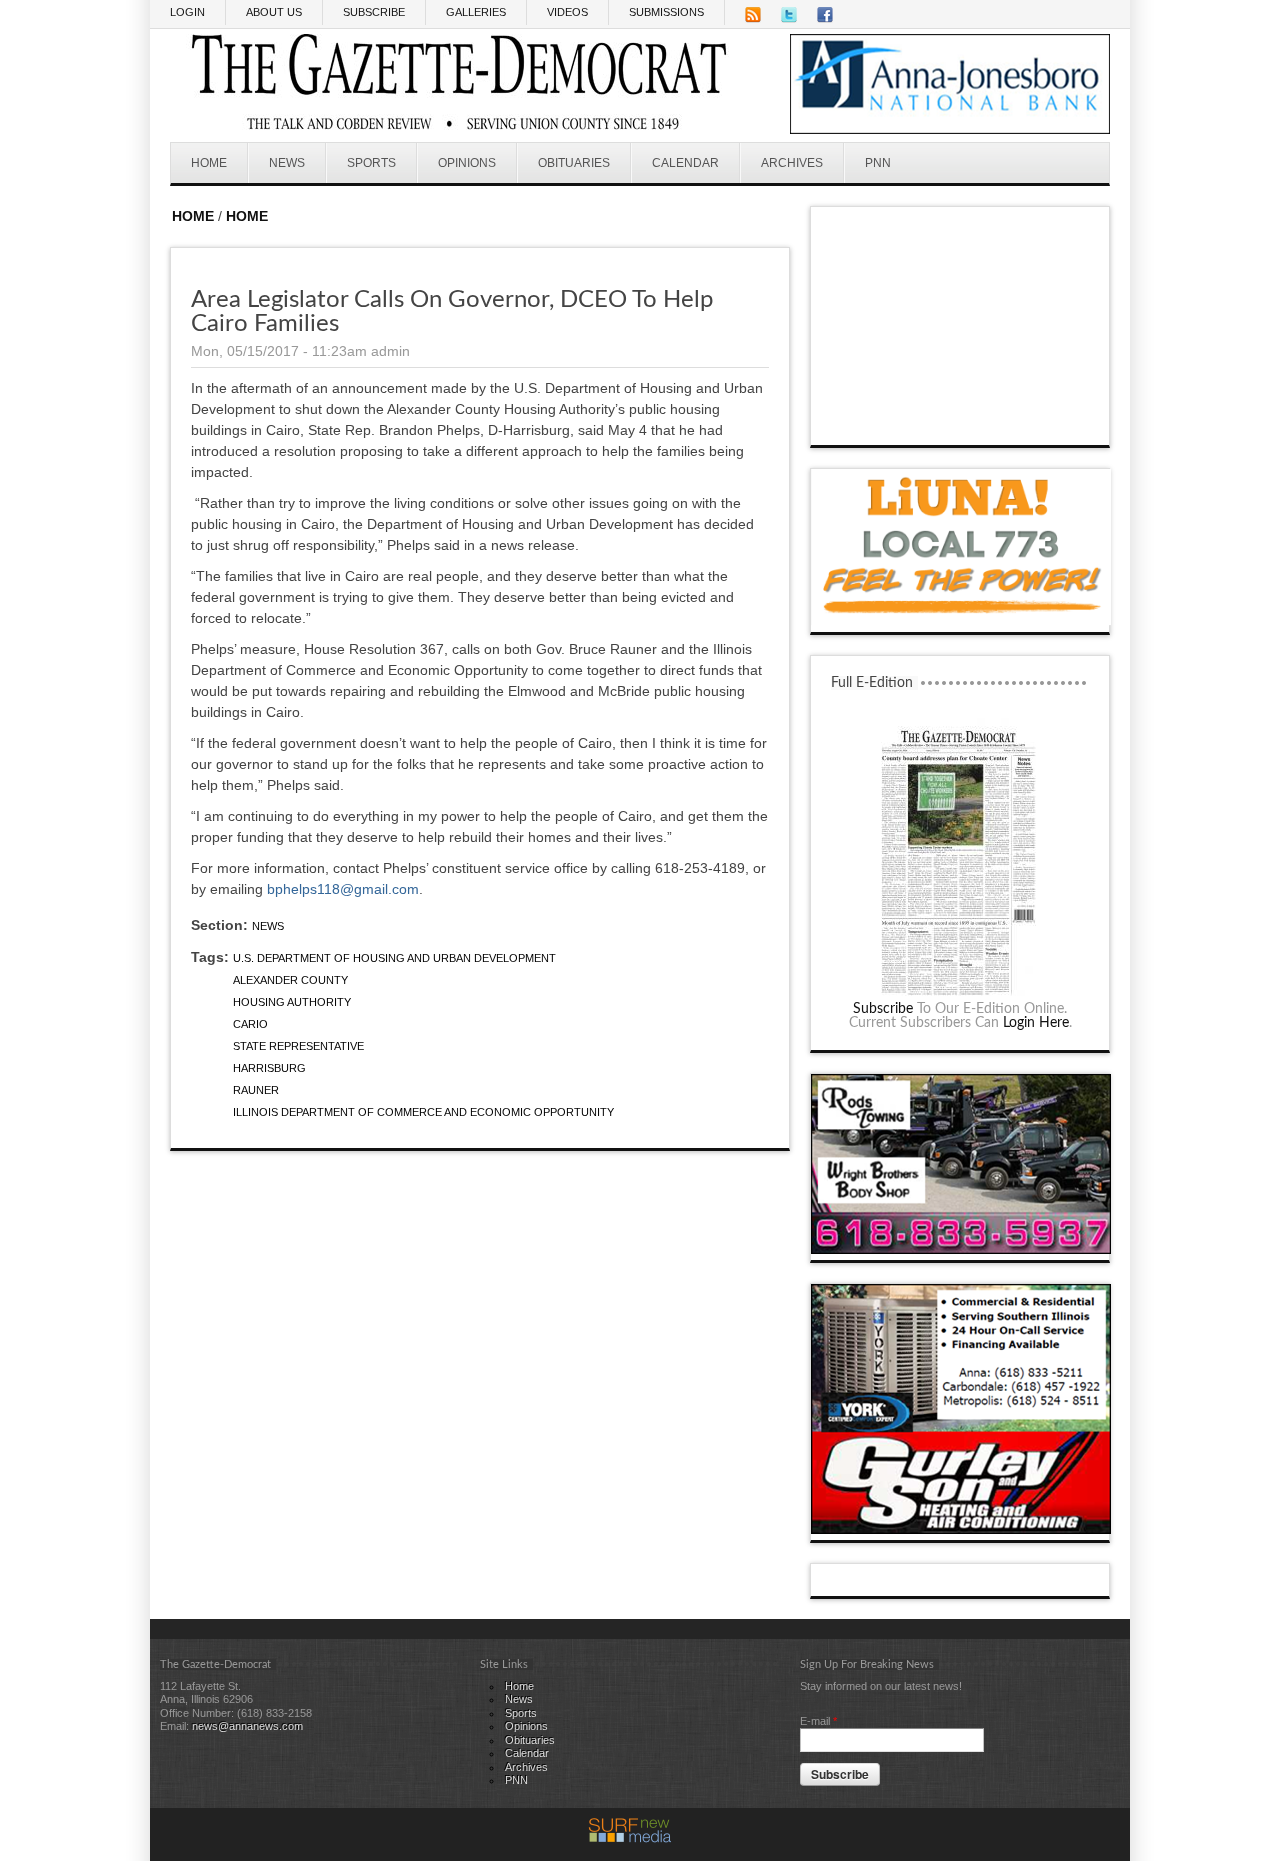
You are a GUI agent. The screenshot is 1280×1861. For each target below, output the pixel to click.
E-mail (818, 1721)
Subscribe (883, 1009)
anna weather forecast (961, 425)
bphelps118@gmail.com (343, 889)
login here (1036, 1023)
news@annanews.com (247, 1726)
